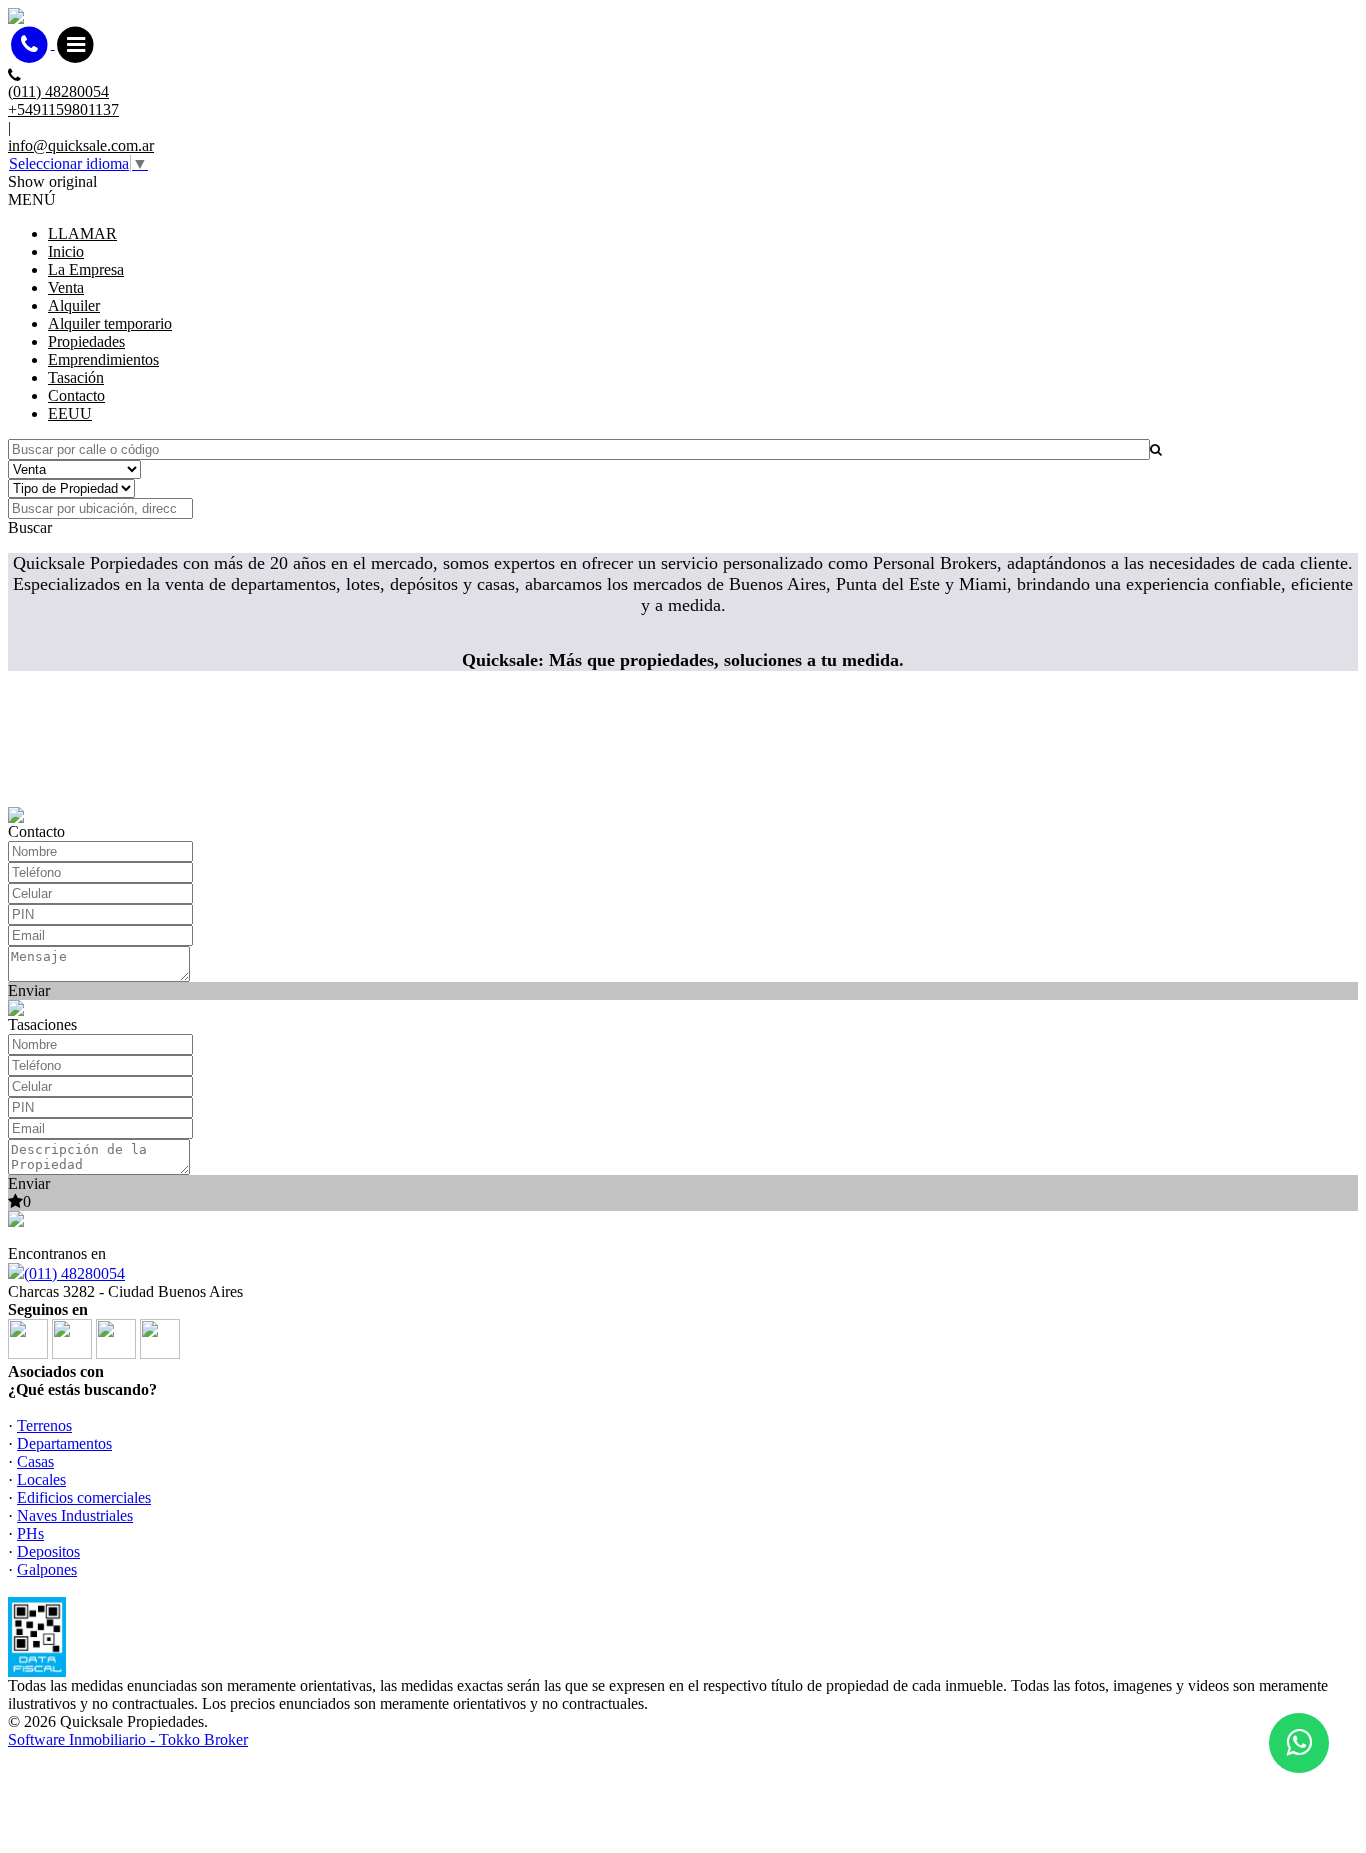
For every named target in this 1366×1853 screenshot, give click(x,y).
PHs (30, 1533)
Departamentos (64, 1443)
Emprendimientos (103, 359)
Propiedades (86, 341)
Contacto (76, 395)
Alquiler (74, 305)
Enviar (29, 990)
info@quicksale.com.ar (81, 145)
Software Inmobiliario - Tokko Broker (128, 1739)
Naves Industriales (75, 1515)
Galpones (47, 1569)
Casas (35, 1461)
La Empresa (86, 269)
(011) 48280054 (74, 1273)
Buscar (30, 527)
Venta (66, 287)
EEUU (70, 413)
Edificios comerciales (84, 1497)
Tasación (76, 377)
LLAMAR (82, 233)
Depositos (48, 1551)
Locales (41, 1479)
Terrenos (44, 1425)
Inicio (66, 251)
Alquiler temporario (110, 323)
